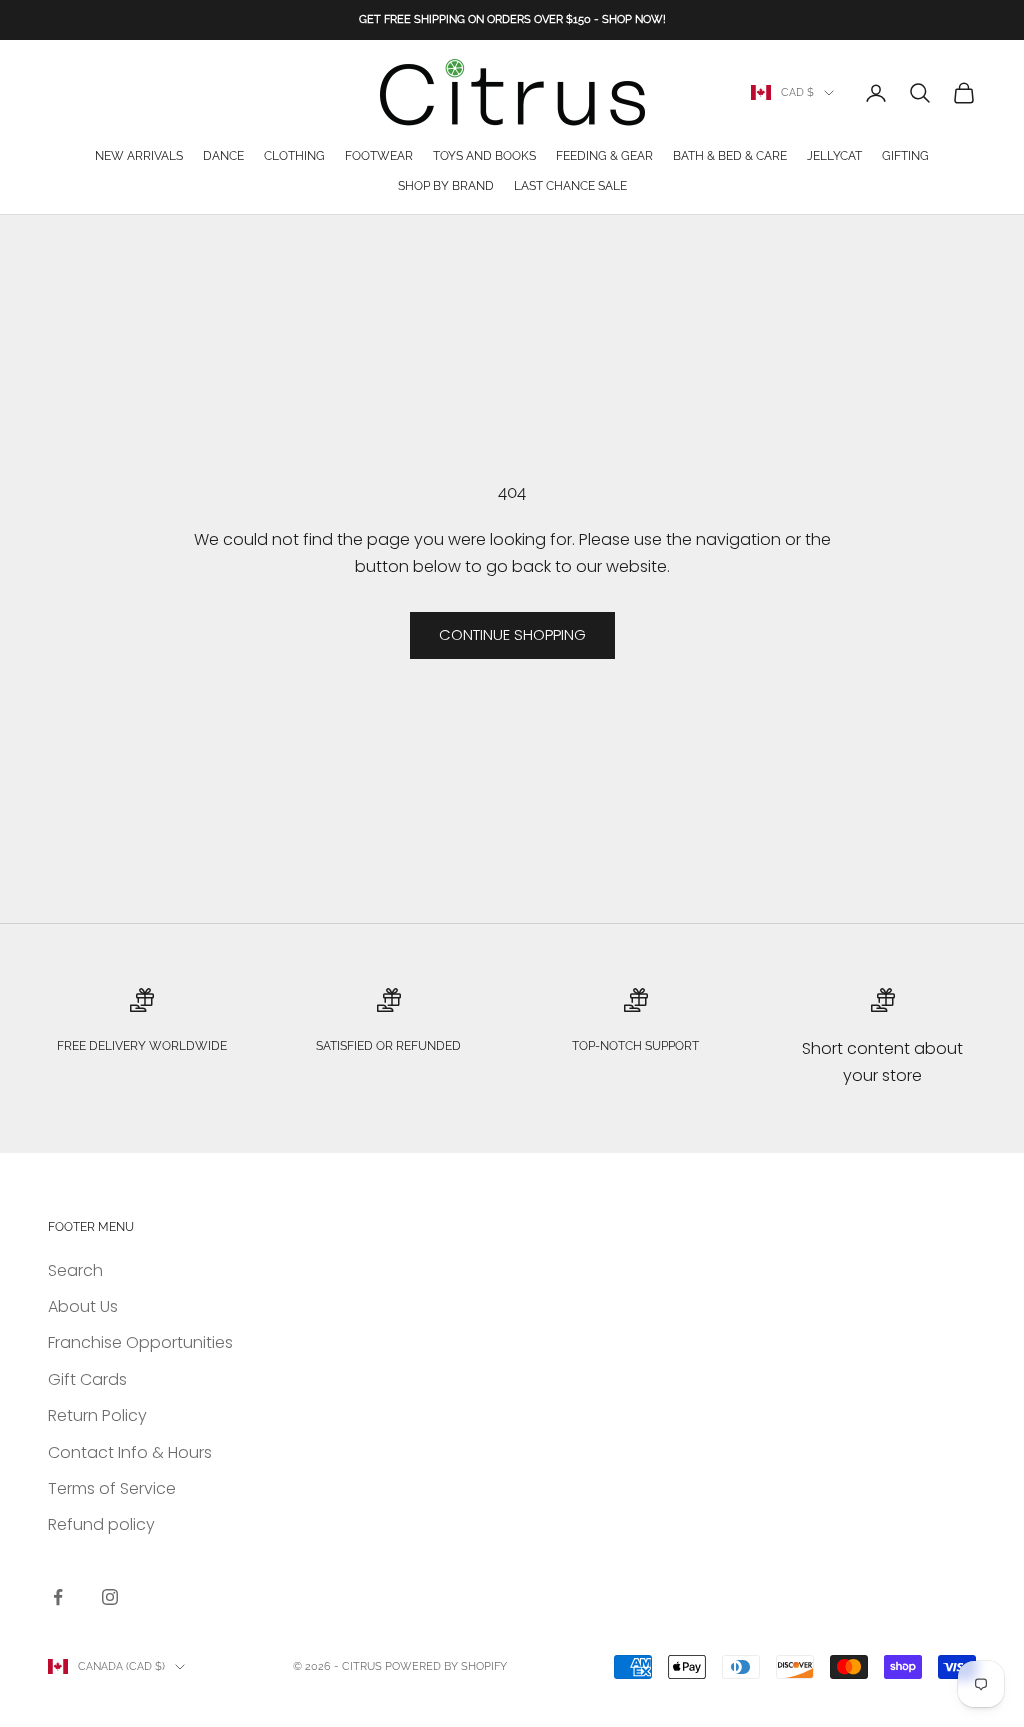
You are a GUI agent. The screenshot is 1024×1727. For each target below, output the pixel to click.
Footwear (379, 156)
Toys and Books (484, 156)
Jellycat (834, 156)
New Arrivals (139, 156)
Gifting (905, 156)
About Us (83, 1306)
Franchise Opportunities (140, 1342)
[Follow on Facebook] (58, 1597)
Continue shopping (512, 634)
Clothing (294, 156)
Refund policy (101, 1524)
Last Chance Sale (570, 186)
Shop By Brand (446, 186)
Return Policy (97, 1415)
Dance (223, 156)
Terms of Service (112, 1488)
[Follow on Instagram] (110, 1597)
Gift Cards (87, 1379)
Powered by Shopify (446, 1666)
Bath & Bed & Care (730, 156)
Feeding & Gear (604, 156)
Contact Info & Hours (130, 1452)
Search (75, 1270)
